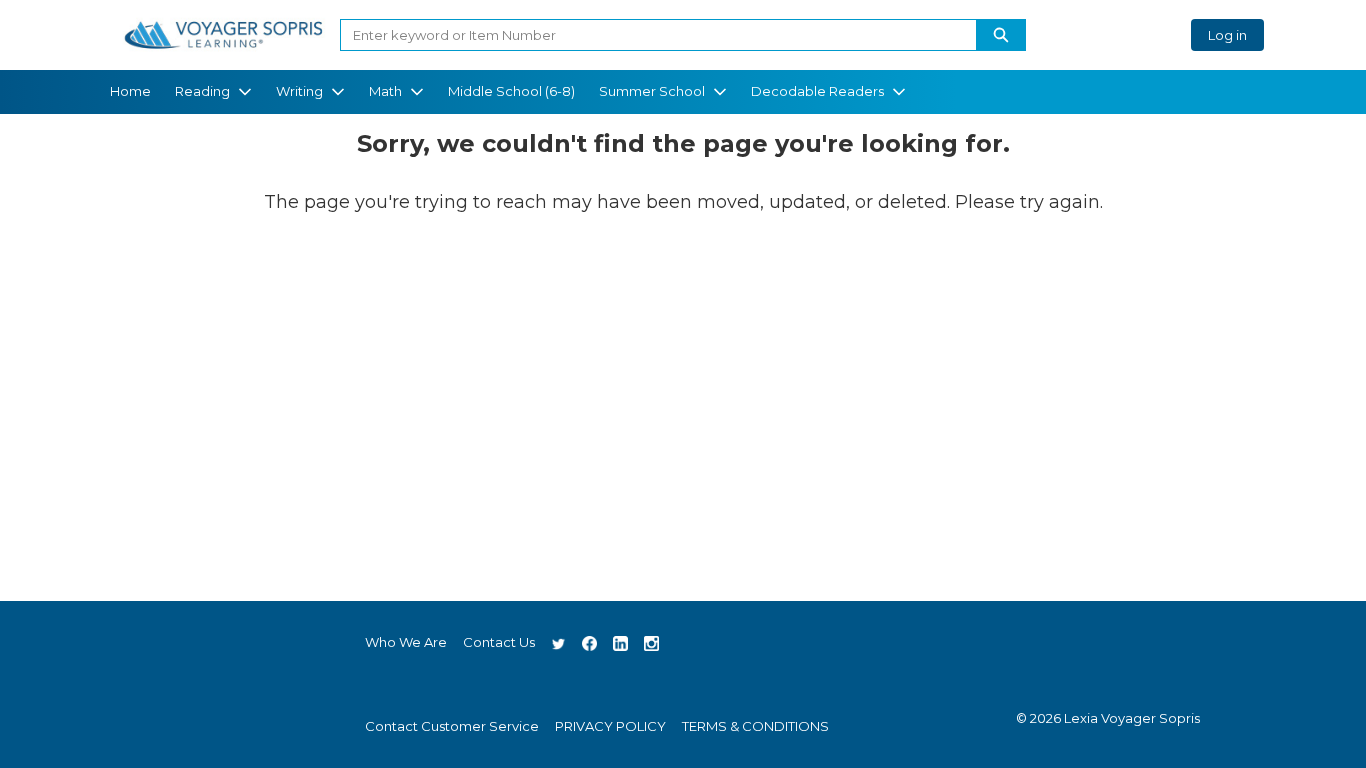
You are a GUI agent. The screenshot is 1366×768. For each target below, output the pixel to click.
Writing (299, 91)
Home (130, 91)
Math (385, 91)
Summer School (652, 91)
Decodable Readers (817, 91)
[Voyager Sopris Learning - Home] (223, 35)
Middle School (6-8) (511, 91)
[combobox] (650, 35)
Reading (202, 91)
